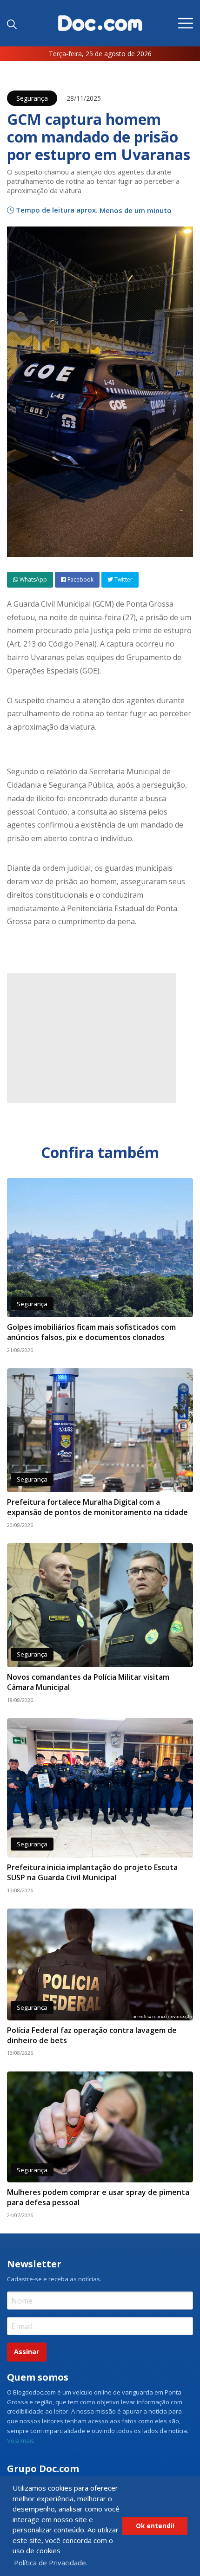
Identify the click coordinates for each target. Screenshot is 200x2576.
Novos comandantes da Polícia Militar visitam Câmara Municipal (88, 1682)
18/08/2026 (20, 1700)
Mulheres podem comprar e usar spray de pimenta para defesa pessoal (98, 2197)
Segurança (32, 98)
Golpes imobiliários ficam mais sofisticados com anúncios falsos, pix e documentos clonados (91, 1332)
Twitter (123, 579)
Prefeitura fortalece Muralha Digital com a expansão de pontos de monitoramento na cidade (97, 1507)
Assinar (27, 2352)
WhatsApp (33, 579)
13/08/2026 (20, 1890)
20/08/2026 (20, 1525)
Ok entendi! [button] (155, 2526)
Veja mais (21, 2440)
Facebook (80, 579)
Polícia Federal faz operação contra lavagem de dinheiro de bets (92, 2035)
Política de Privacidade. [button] (51, 2563)
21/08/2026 (20, 1350)
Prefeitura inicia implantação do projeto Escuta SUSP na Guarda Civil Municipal (92, 1872)
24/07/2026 (20, 2215)
